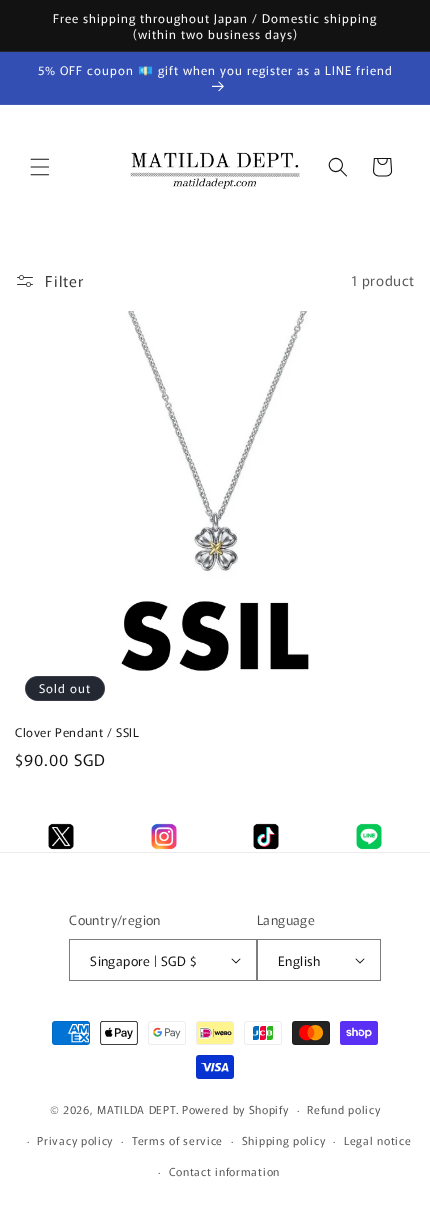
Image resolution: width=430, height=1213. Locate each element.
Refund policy (343, 1109)
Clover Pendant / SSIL (77, 732)
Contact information (224, 1171)
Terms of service (177, 1140)
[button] (40, 167)
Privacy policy (75, 1140)
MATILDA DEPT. (138, 1109)
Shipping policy (284, 1140)
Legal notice (377, 1140)
